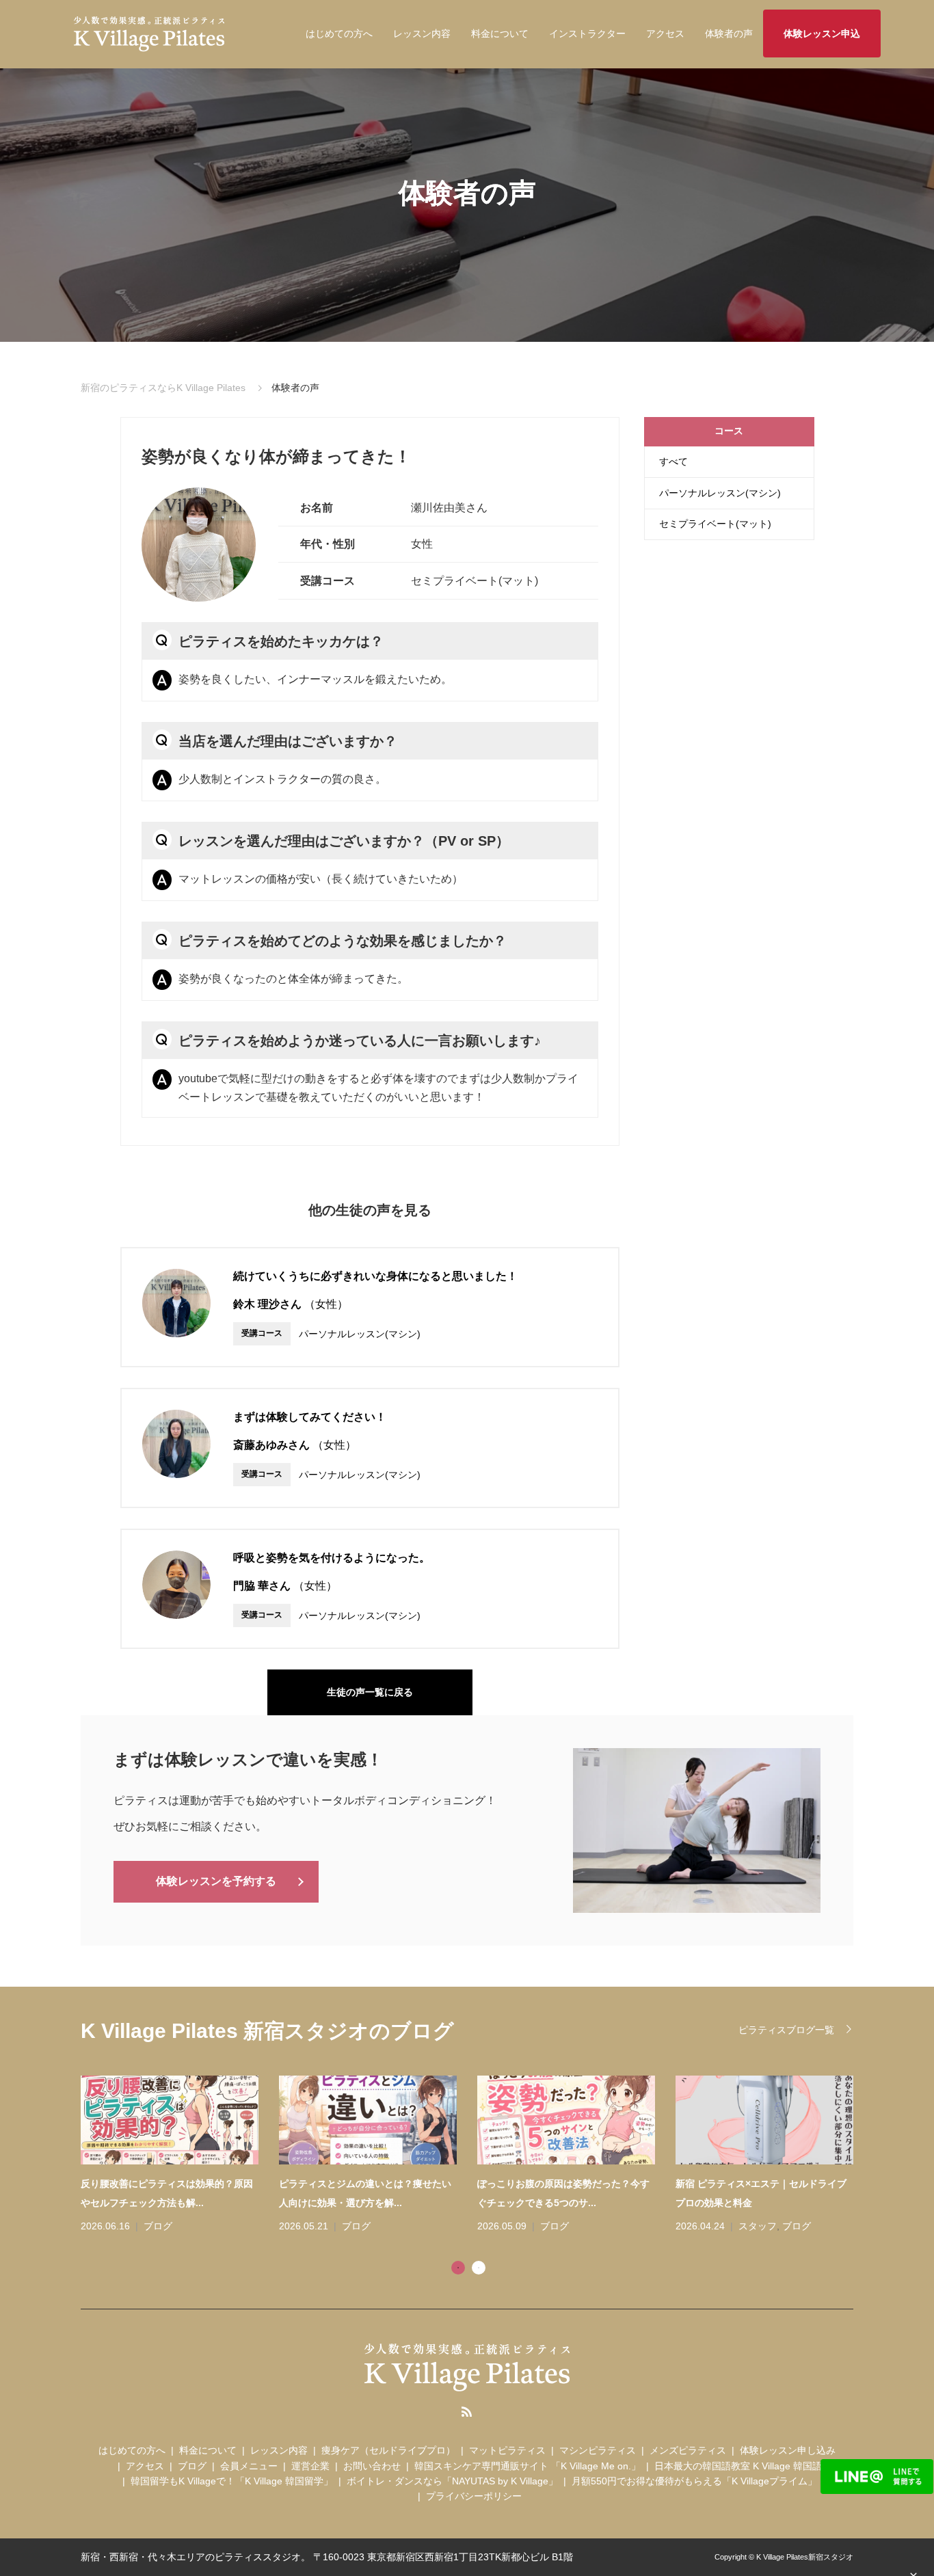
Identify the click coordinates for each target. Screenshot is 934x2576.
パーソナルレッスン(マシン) (720, 493)
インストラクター (587, 33)
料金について (500, 33)
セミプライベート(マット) (715, 524)
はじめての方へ (339, 33)
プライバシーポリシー (474, 2496)
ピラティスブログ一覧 (786, 2030)
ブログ (217, 2226)
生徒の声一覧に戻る (370, 1692)
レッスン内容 (422, 33)
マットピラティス (507, 2450)
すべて (673, 461)
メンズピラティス (688, 2450)
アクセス (665, 33)
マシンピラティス (598, 2450)
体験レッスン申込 (822, 33)
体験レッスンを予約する (216, 1881)
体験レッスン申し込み (788, 2450)
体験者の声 (729, 33)
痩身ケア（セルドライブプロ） (388, 2450)
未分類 (812, 2226)
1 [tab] (458, 2268)
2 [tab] (479, 2268)
